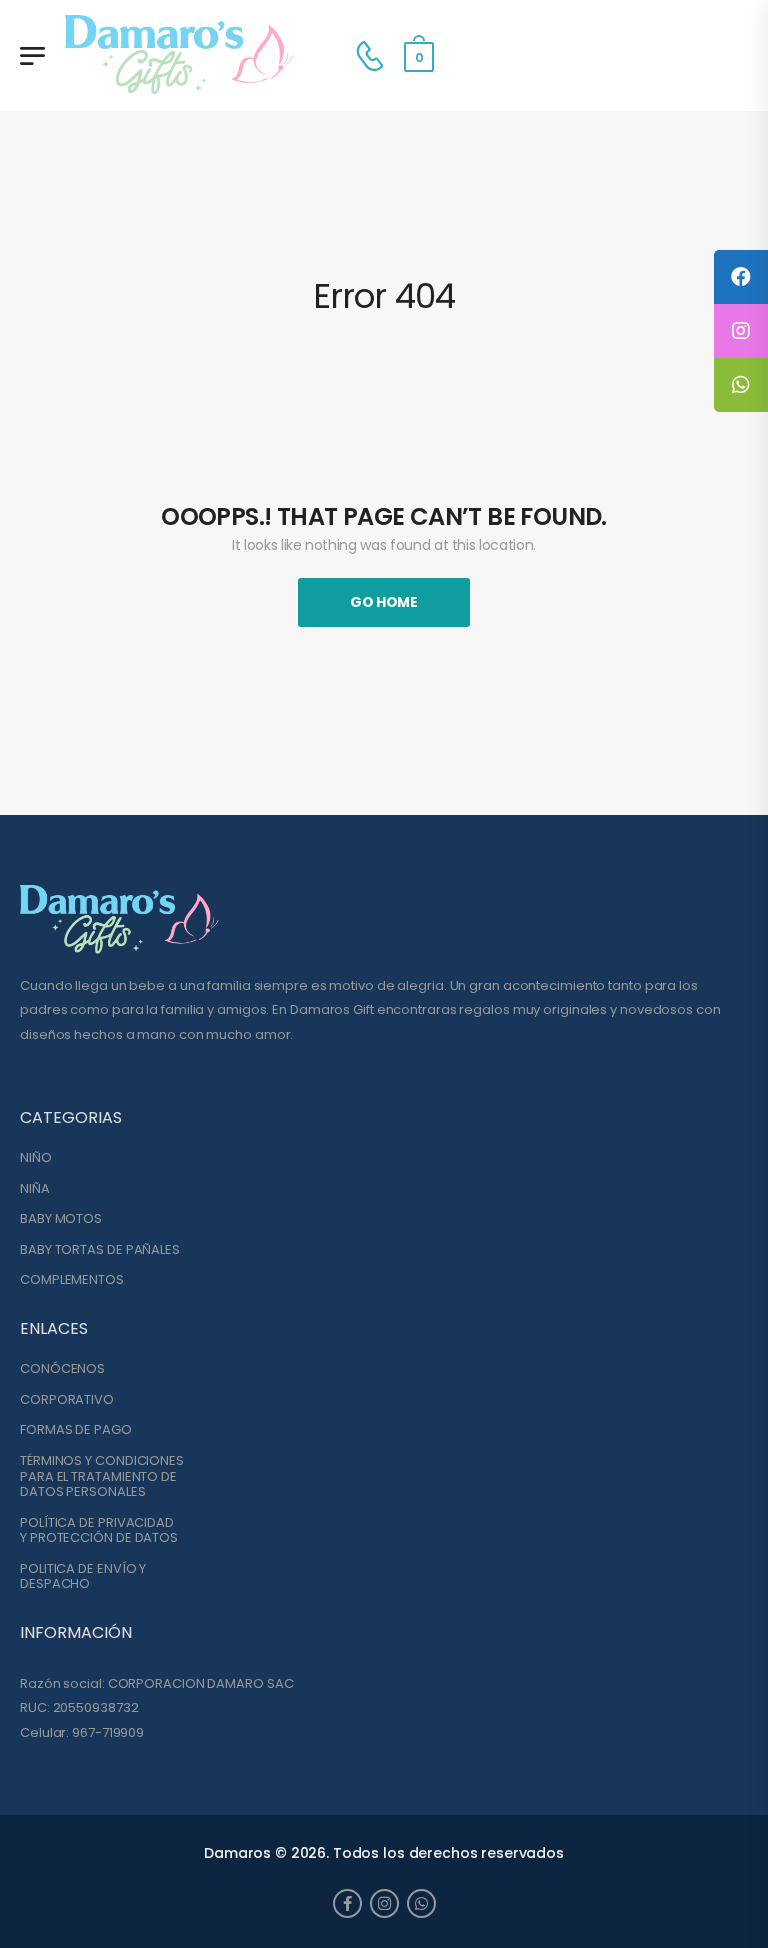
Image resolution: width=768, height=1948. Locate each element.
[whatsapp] (421, 1903)
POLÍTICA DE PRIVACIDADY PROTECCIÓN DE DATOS (99, 1530)
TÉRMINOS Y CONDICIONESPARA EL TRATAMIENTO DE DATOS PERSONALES (102, 1476)
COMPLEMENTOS (72, 1280)
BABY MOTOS (61, 1219)
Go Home (384, 602)
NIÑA (35, 1189)
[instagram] (384, 1903)
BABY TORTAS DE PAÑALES (100, 1250)
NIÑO (36, 1158)
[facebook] (347, 1903)
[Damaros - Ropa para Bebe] (180, 55)
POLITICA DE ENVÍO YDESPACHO (83, 1576)
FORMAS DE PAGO (76, 1430)
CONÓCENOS (62, 1369)
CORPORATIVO (67, 1400)
